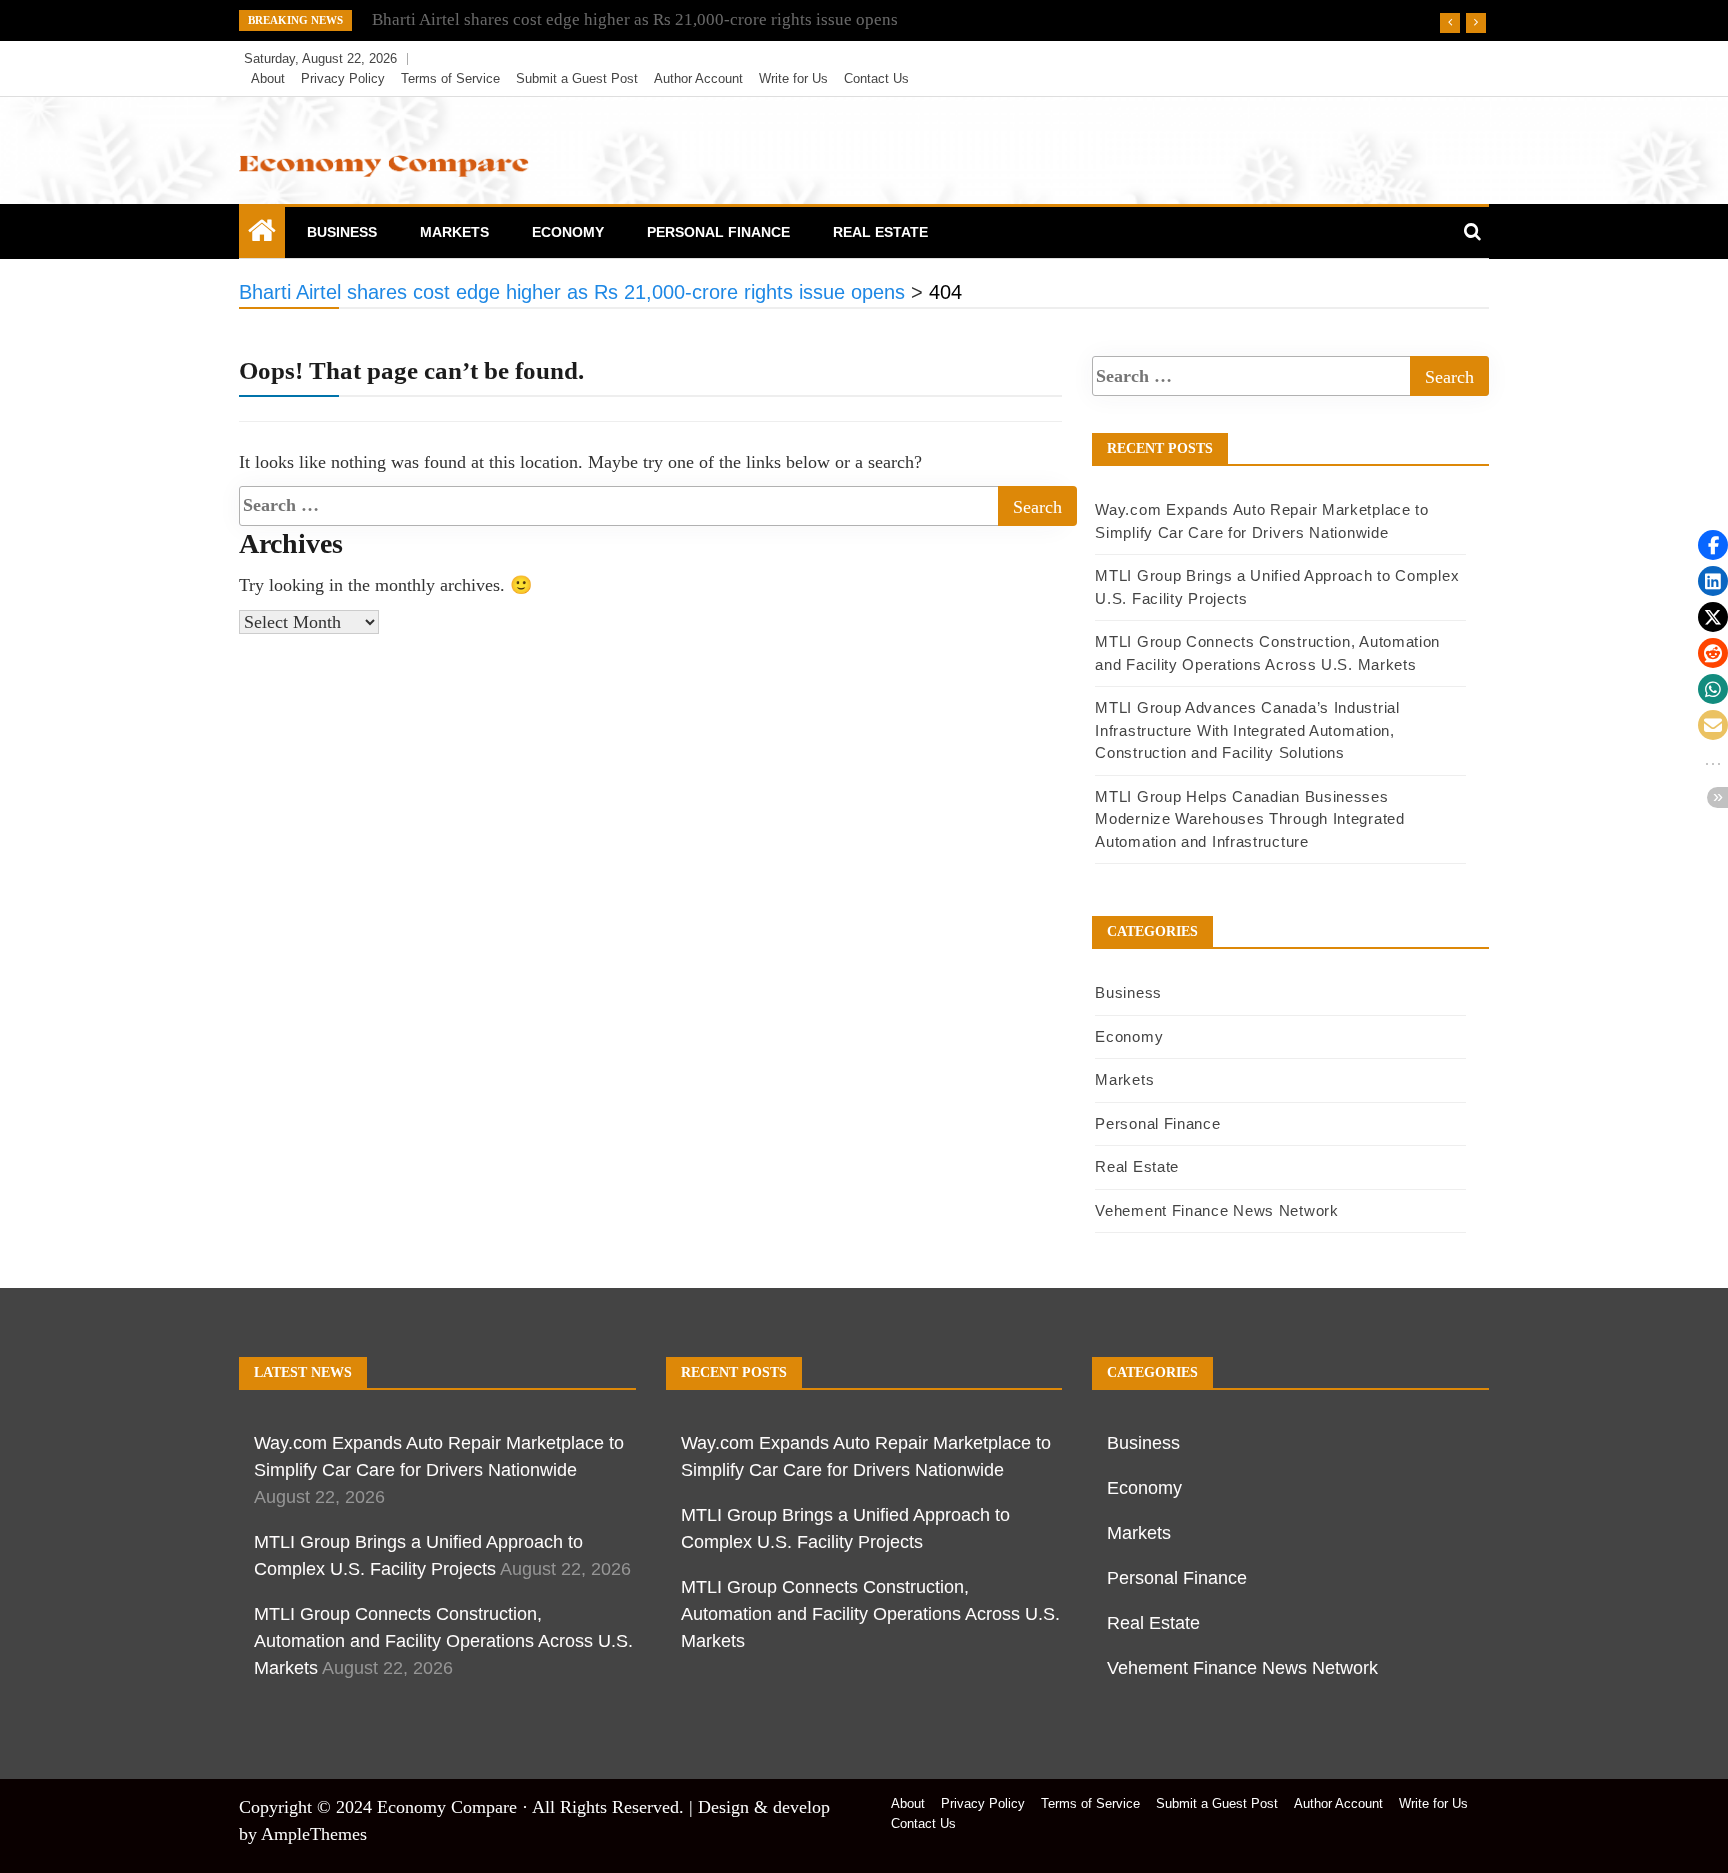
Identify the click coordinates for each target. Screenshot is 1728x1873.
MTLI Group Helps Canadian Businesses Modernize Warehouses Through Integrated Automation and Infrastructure (1249, 819)
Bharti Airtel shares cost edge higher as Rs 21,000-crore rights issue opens (635, 19)
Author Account (698, 78)
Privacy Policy (343, 78)
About (268, 78)
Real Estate (880, 232)
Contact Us (876, 78)
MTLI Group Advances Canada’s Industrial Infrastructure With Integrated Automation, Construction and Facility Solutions (1247, 730)
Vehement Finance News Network (1216, 1210)
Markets (454, 232)
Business (342, 232)
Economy (568, 232)
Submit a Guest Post (577, 78)
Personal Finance (718, 232)
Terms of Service (450, 78)
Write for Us (793, 78)
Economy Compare (447, 1807)
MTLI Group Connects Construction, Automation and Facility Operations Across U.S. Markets (443, 1641)
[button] (1713, 545)
